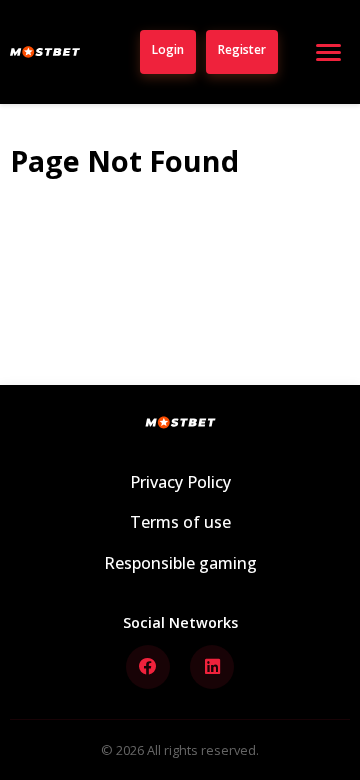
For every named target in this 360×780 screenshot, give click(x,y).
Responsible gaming (180, 563)
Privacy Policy (180, 482)
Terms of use (180, 522)
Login (168, 49)
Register (242, 49)
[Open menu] (328, 52)
